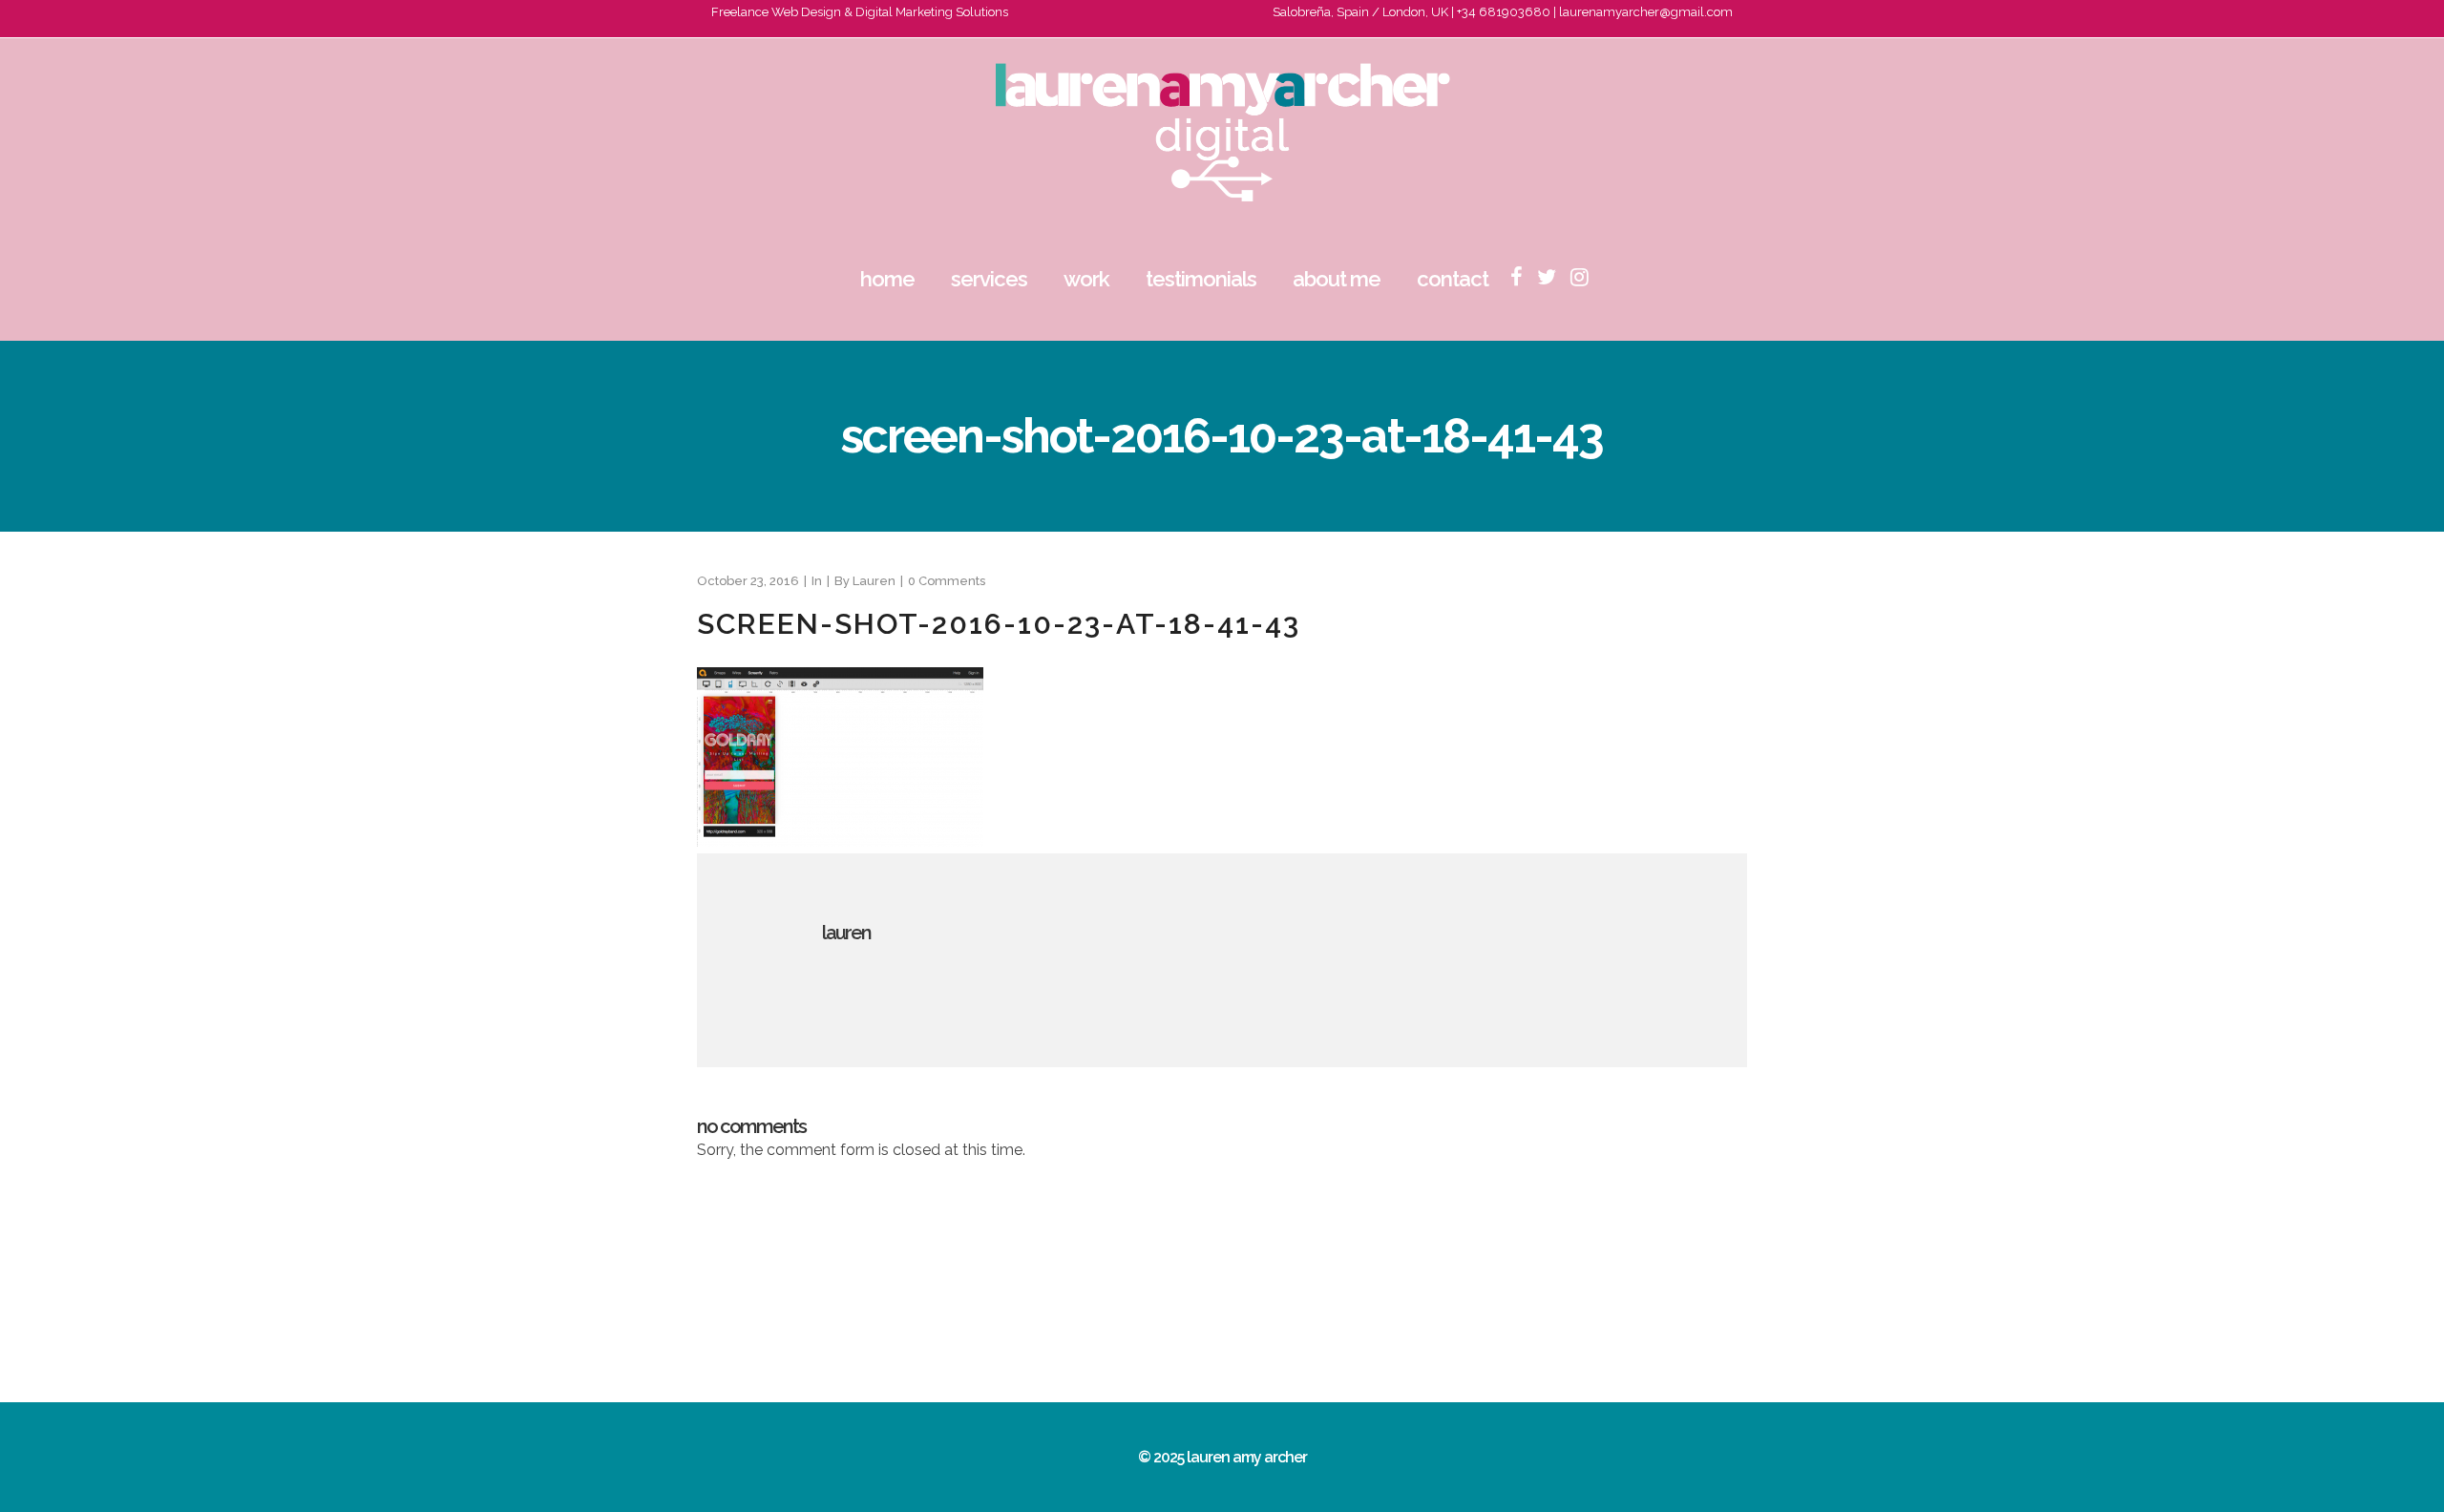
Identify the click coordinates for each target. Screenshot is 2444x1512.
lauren (874, 581)
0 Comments (947, 581)
